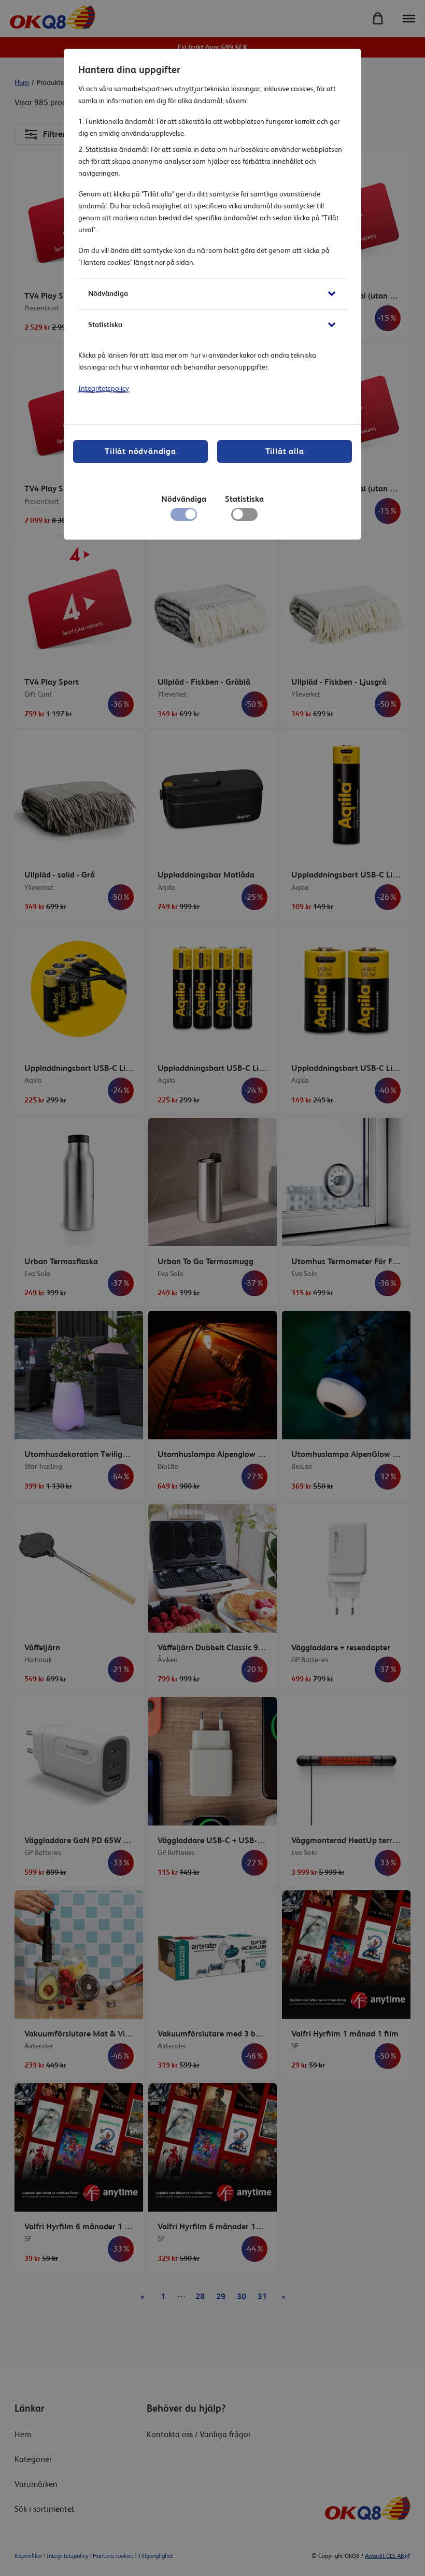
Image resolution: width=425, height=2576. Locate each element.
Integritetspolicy (104, 388)
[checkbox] (244, 517)
